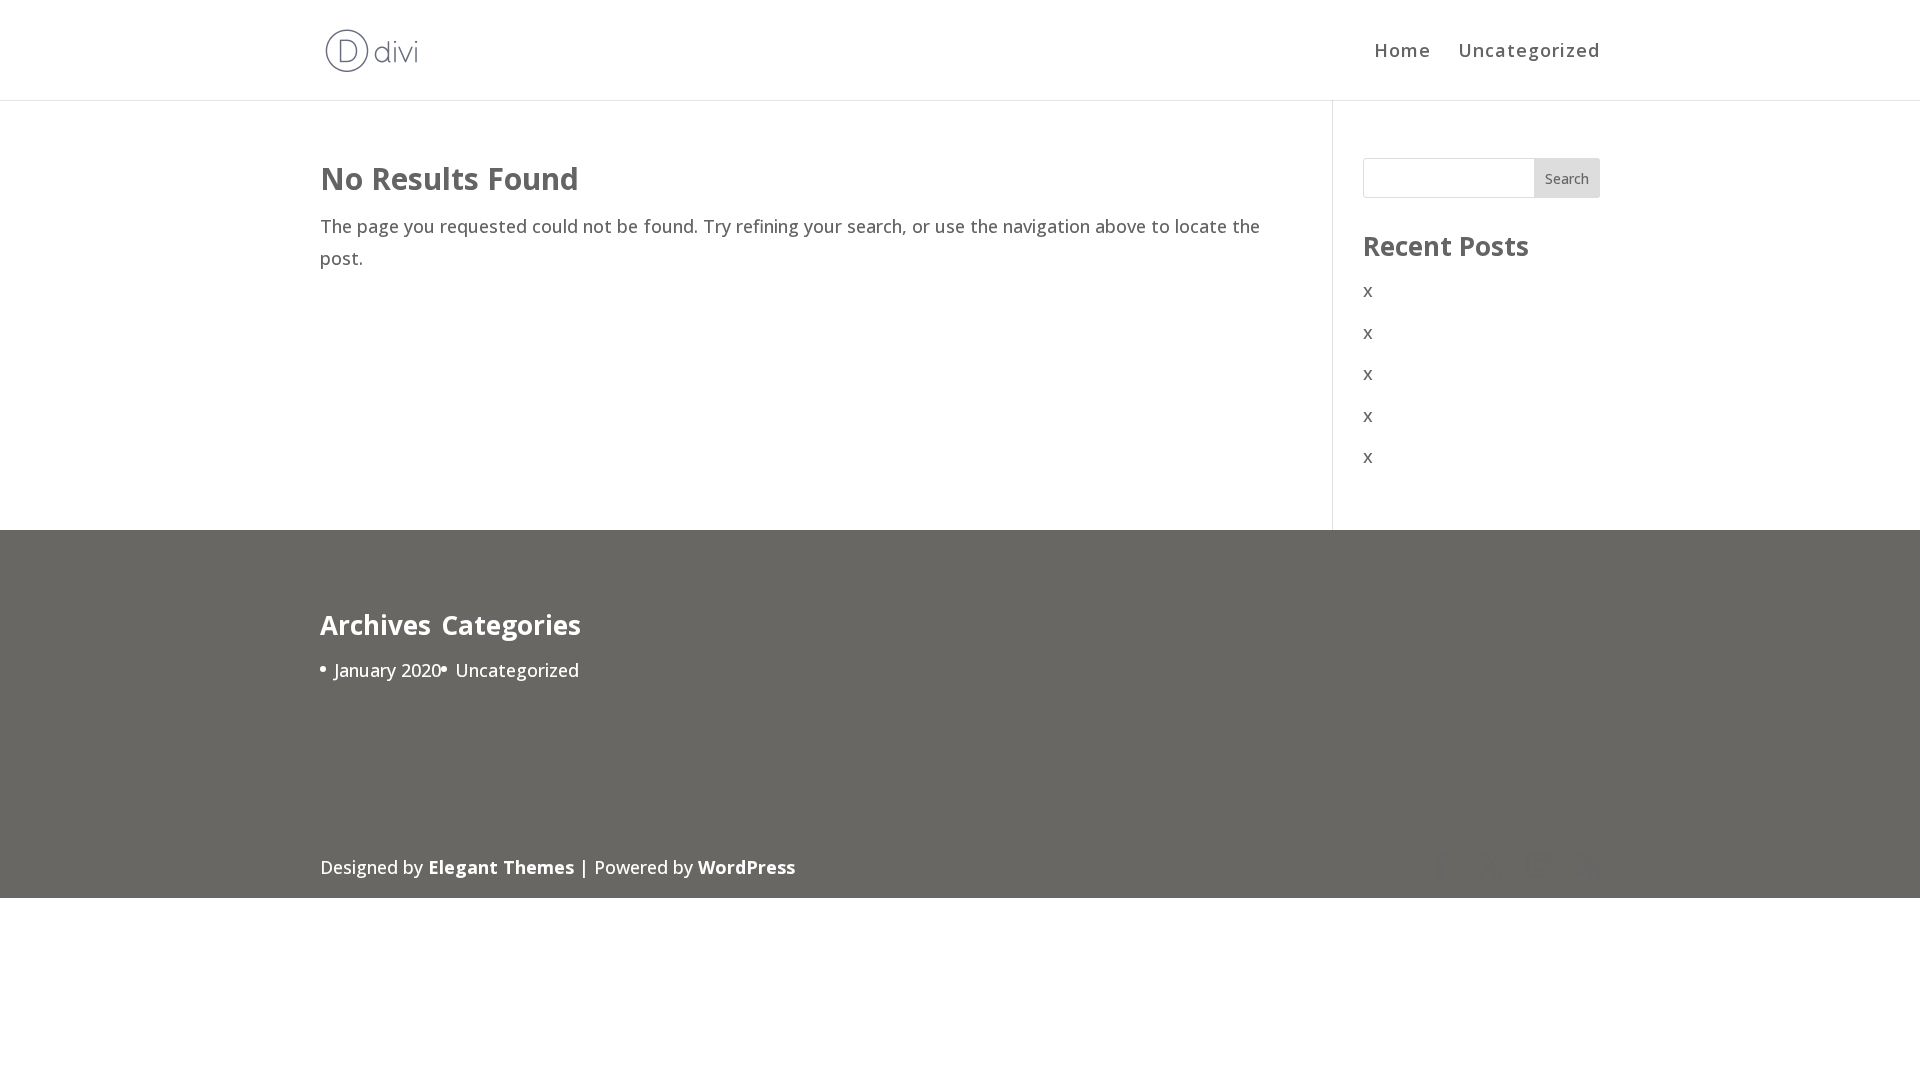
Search (1567, 178)
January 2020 (387, 670)
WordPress (746, 867)
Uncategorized (1529, 52)
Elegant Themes (501, 867)
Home (1402, 52)
